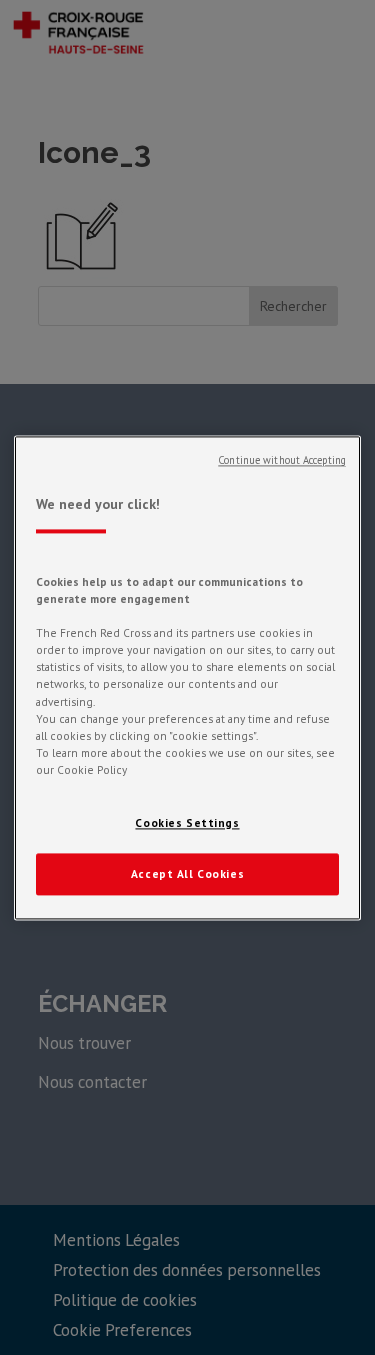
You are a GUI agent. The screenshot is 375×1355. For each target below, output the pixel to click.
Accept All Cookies (187, 873)
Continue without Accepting (282, 460)
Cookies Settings (187, 822)
